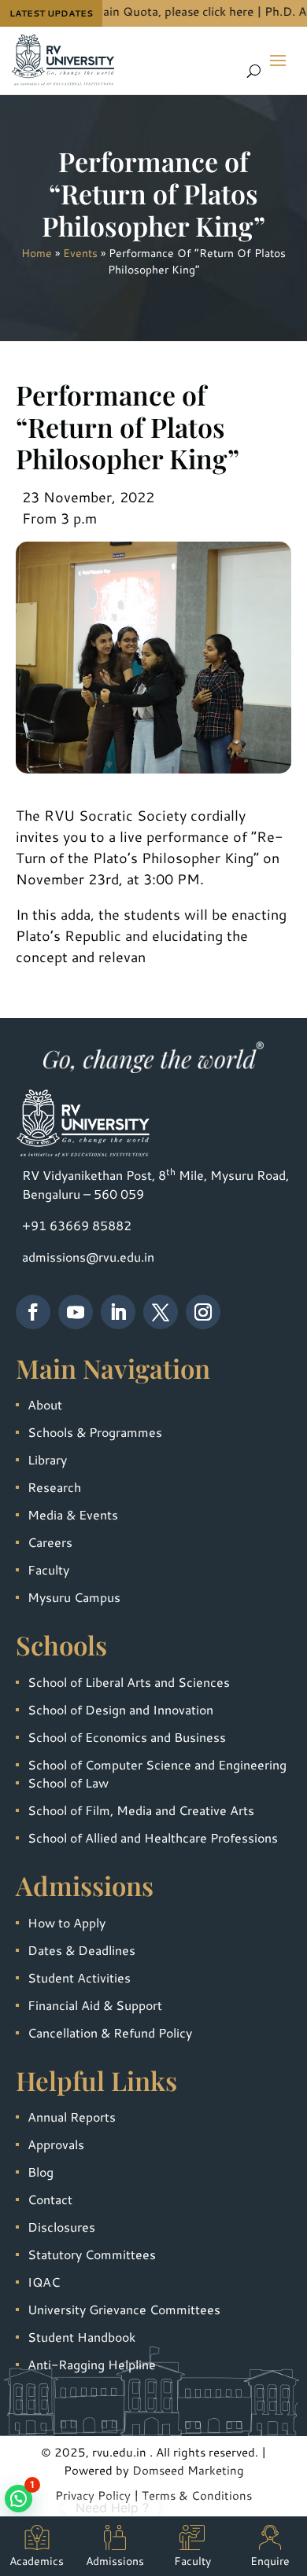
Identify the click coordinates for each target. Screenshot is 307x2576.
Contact (50, 2199)
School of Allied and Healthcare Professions (153, 1837)
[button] (18, 2499)
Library (47, 1459)
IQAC (44, 2282)
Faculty (48, 1569)
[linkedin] (118, 1312)
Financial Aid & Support (95, 2005)
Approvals (56, 2144)
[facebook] (33, 1312)
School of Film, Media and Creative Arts (141, 1810)
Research (54, 1487)
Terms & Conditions (197, 2495)
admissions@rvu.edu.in (88, 1257)
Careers (50, 1542)
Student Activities (79, 1977)
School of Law (68, 1782)
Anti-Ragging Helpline (92, 2364)
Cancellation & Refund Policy (110, 2032)
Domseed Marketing (188, 2470)
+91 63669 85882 (77, 1225)
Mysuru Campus (74, 1597)
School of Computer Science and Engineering (157, 1764)
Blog (41, 2172)
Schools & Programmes (95, 1432)
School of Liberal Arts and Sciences (129, 1682)
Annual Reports (72, 2117)
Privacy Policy (93, 2495)
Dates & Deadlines (81, 1950)
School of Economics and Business (127, 1737)
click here (208, 11)
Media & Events (73, 1514)
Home (37, 253)
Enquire (270, 2561)
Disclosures (61, 2227)
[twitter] (161, 1312)
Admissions (115, 2561)
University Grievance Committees (124, 2309)
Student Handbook (81, 2337)
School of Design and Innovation (120, 1709)
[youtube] (76, 1312)
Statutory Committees (92, 2254)
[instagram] (203, 1312)
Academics (37, 2561)
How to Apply (67, 1922)
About (45, 1404)
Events (80, 253)
